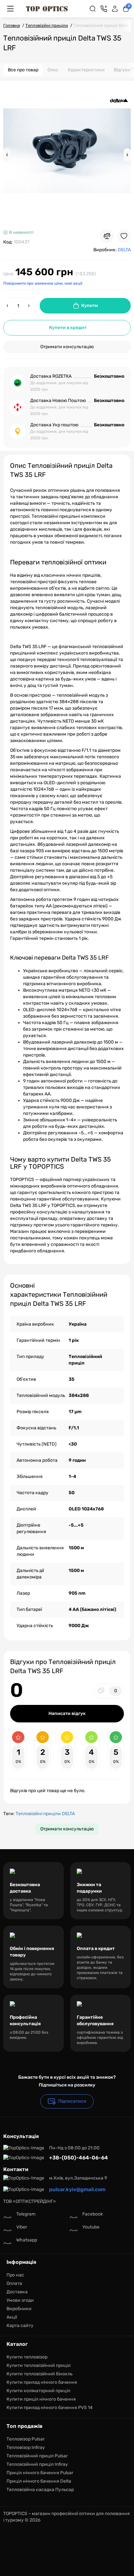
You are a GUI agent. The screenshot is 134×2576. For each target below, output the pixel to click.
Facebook (93, 2214)
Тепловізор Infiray (26, 2447)
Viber (22, 2227)
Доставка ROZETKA (51, 376)
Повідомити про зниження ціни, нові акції (43, 283)
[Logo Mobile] (47, 9)
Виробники (19, 2309)
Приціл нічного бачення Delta (39, 2481)
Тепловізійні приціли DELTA (45, 1814)
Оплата (14, 2283)
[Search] (93, 9)
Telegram (26, 2214)
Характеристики (86, 70)
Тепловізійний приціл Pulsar (37, 2456)
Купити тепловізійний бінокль (40, 2374)
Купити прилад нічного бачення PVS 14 (50, 2408)
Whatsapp (27, 2240)
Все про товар (23, 70)
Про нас (15, 2275)
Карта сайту (20, 2326)
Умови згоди (20, 2300)
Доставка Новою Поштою (58, 401)
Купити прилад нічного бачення (42, 2382)
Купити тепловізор (27, 2357)
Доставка (17, 2292)
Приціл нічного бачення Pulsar (40, 2473)
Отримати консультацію (67, 347)
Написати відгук (67, 1713)
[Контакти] (104, 9)
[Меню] (10, 9)
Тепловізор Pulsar (26, 2439)
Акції (12, 2317)
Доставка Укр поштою (54, 425)
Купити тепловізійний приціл (39, 2365)
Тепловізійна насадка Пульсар (40, 2490)
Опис (53, 70)
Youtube (91, 2227)
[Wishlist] (124, 236)
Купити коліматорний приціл (38, 2391)
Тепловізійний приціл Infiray (37, 2464)
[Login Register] (115, 9)
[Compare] (107, 236)
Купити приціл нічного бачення (41, 2399)
